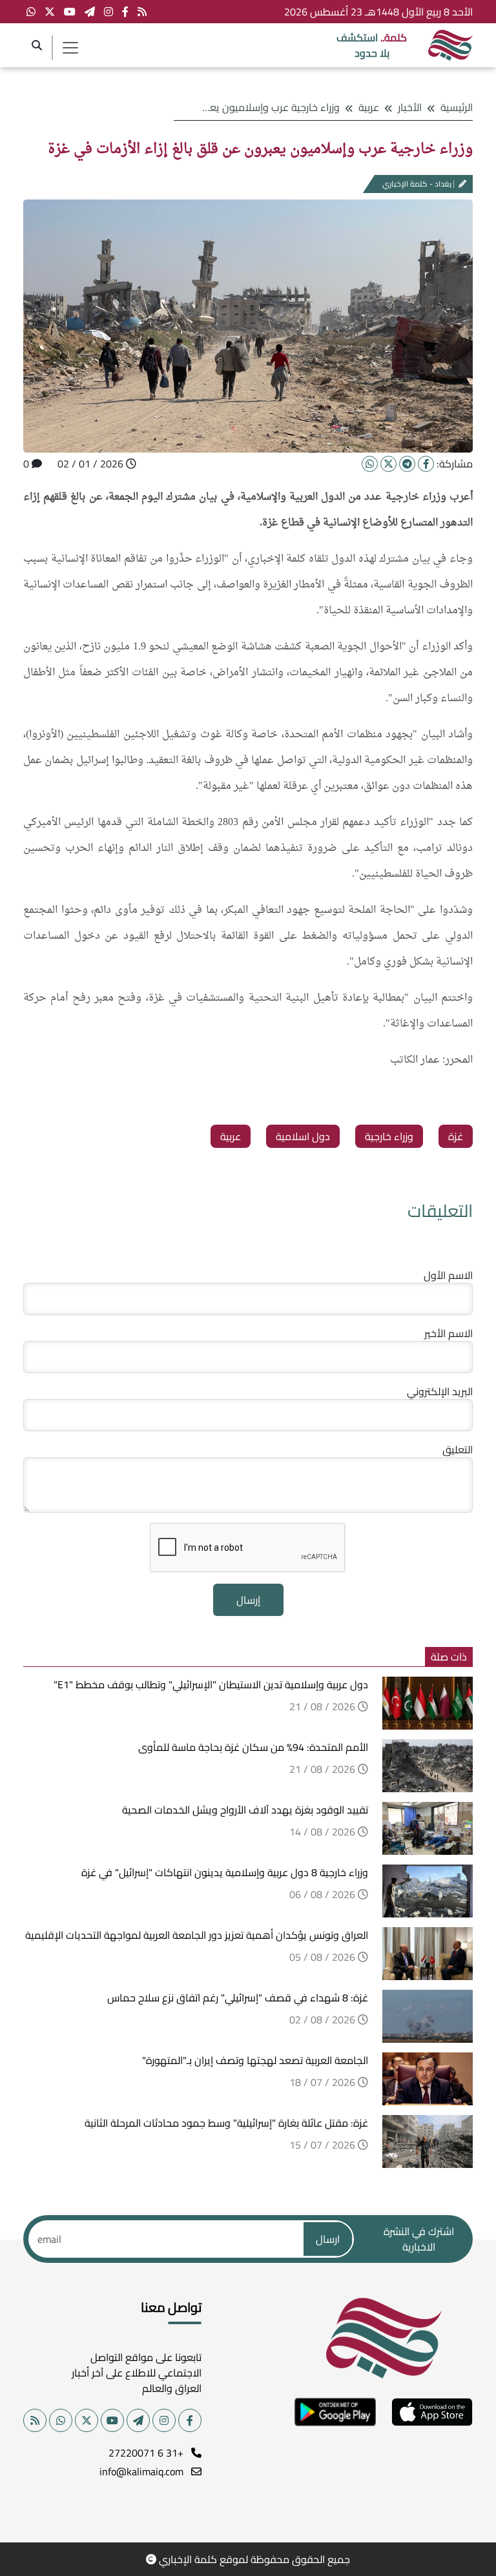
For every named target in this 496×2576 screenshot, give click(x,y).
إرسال (248, 1600)
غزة (456, 1136)
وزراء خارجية (389, 1136)
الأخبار (410, 107)
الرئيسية (457, 107)
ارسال (328, 2239)
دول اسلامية (303, 1136)
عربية (369, 107)
